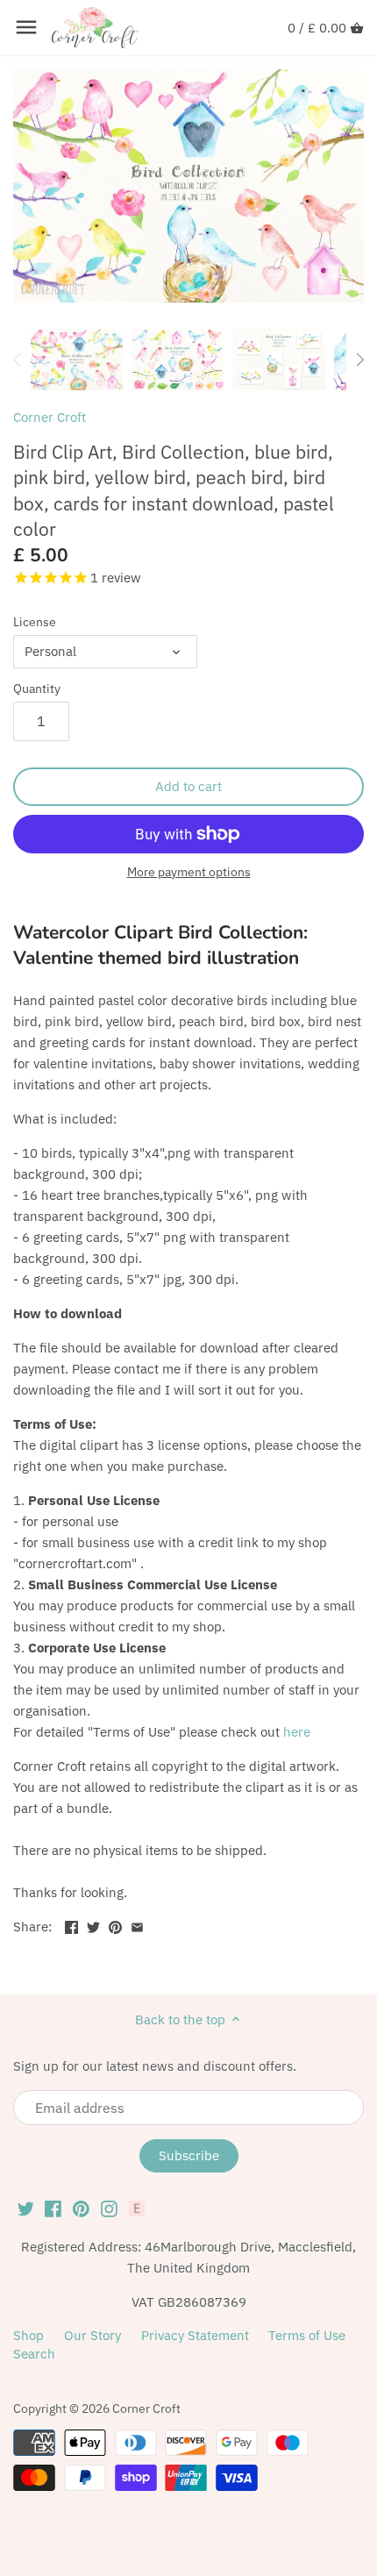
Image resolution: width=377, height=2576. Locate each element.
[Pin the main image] (115, 1925)
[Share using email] (137, 1925)
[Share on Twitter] (93, 1925)
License (35, 622)
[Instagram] (109, 2208)
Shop (28, 2335)
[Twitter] (26, 2208)
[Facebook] (53, 2208)
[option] (77, 360)
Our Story (92, 2335)
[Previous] (18, 360)
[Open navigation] (26, 27)
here (297, 1732)
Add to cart (188, 786)
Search (34, 2354)
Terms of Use (307, 2335)
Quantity (37, 689)
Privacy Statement (195, 2335)
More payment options (189, 872)
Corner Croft (50, 417)
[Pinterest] (81, 2208)
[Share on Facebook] (71, 1925)
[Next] (359, 360)
